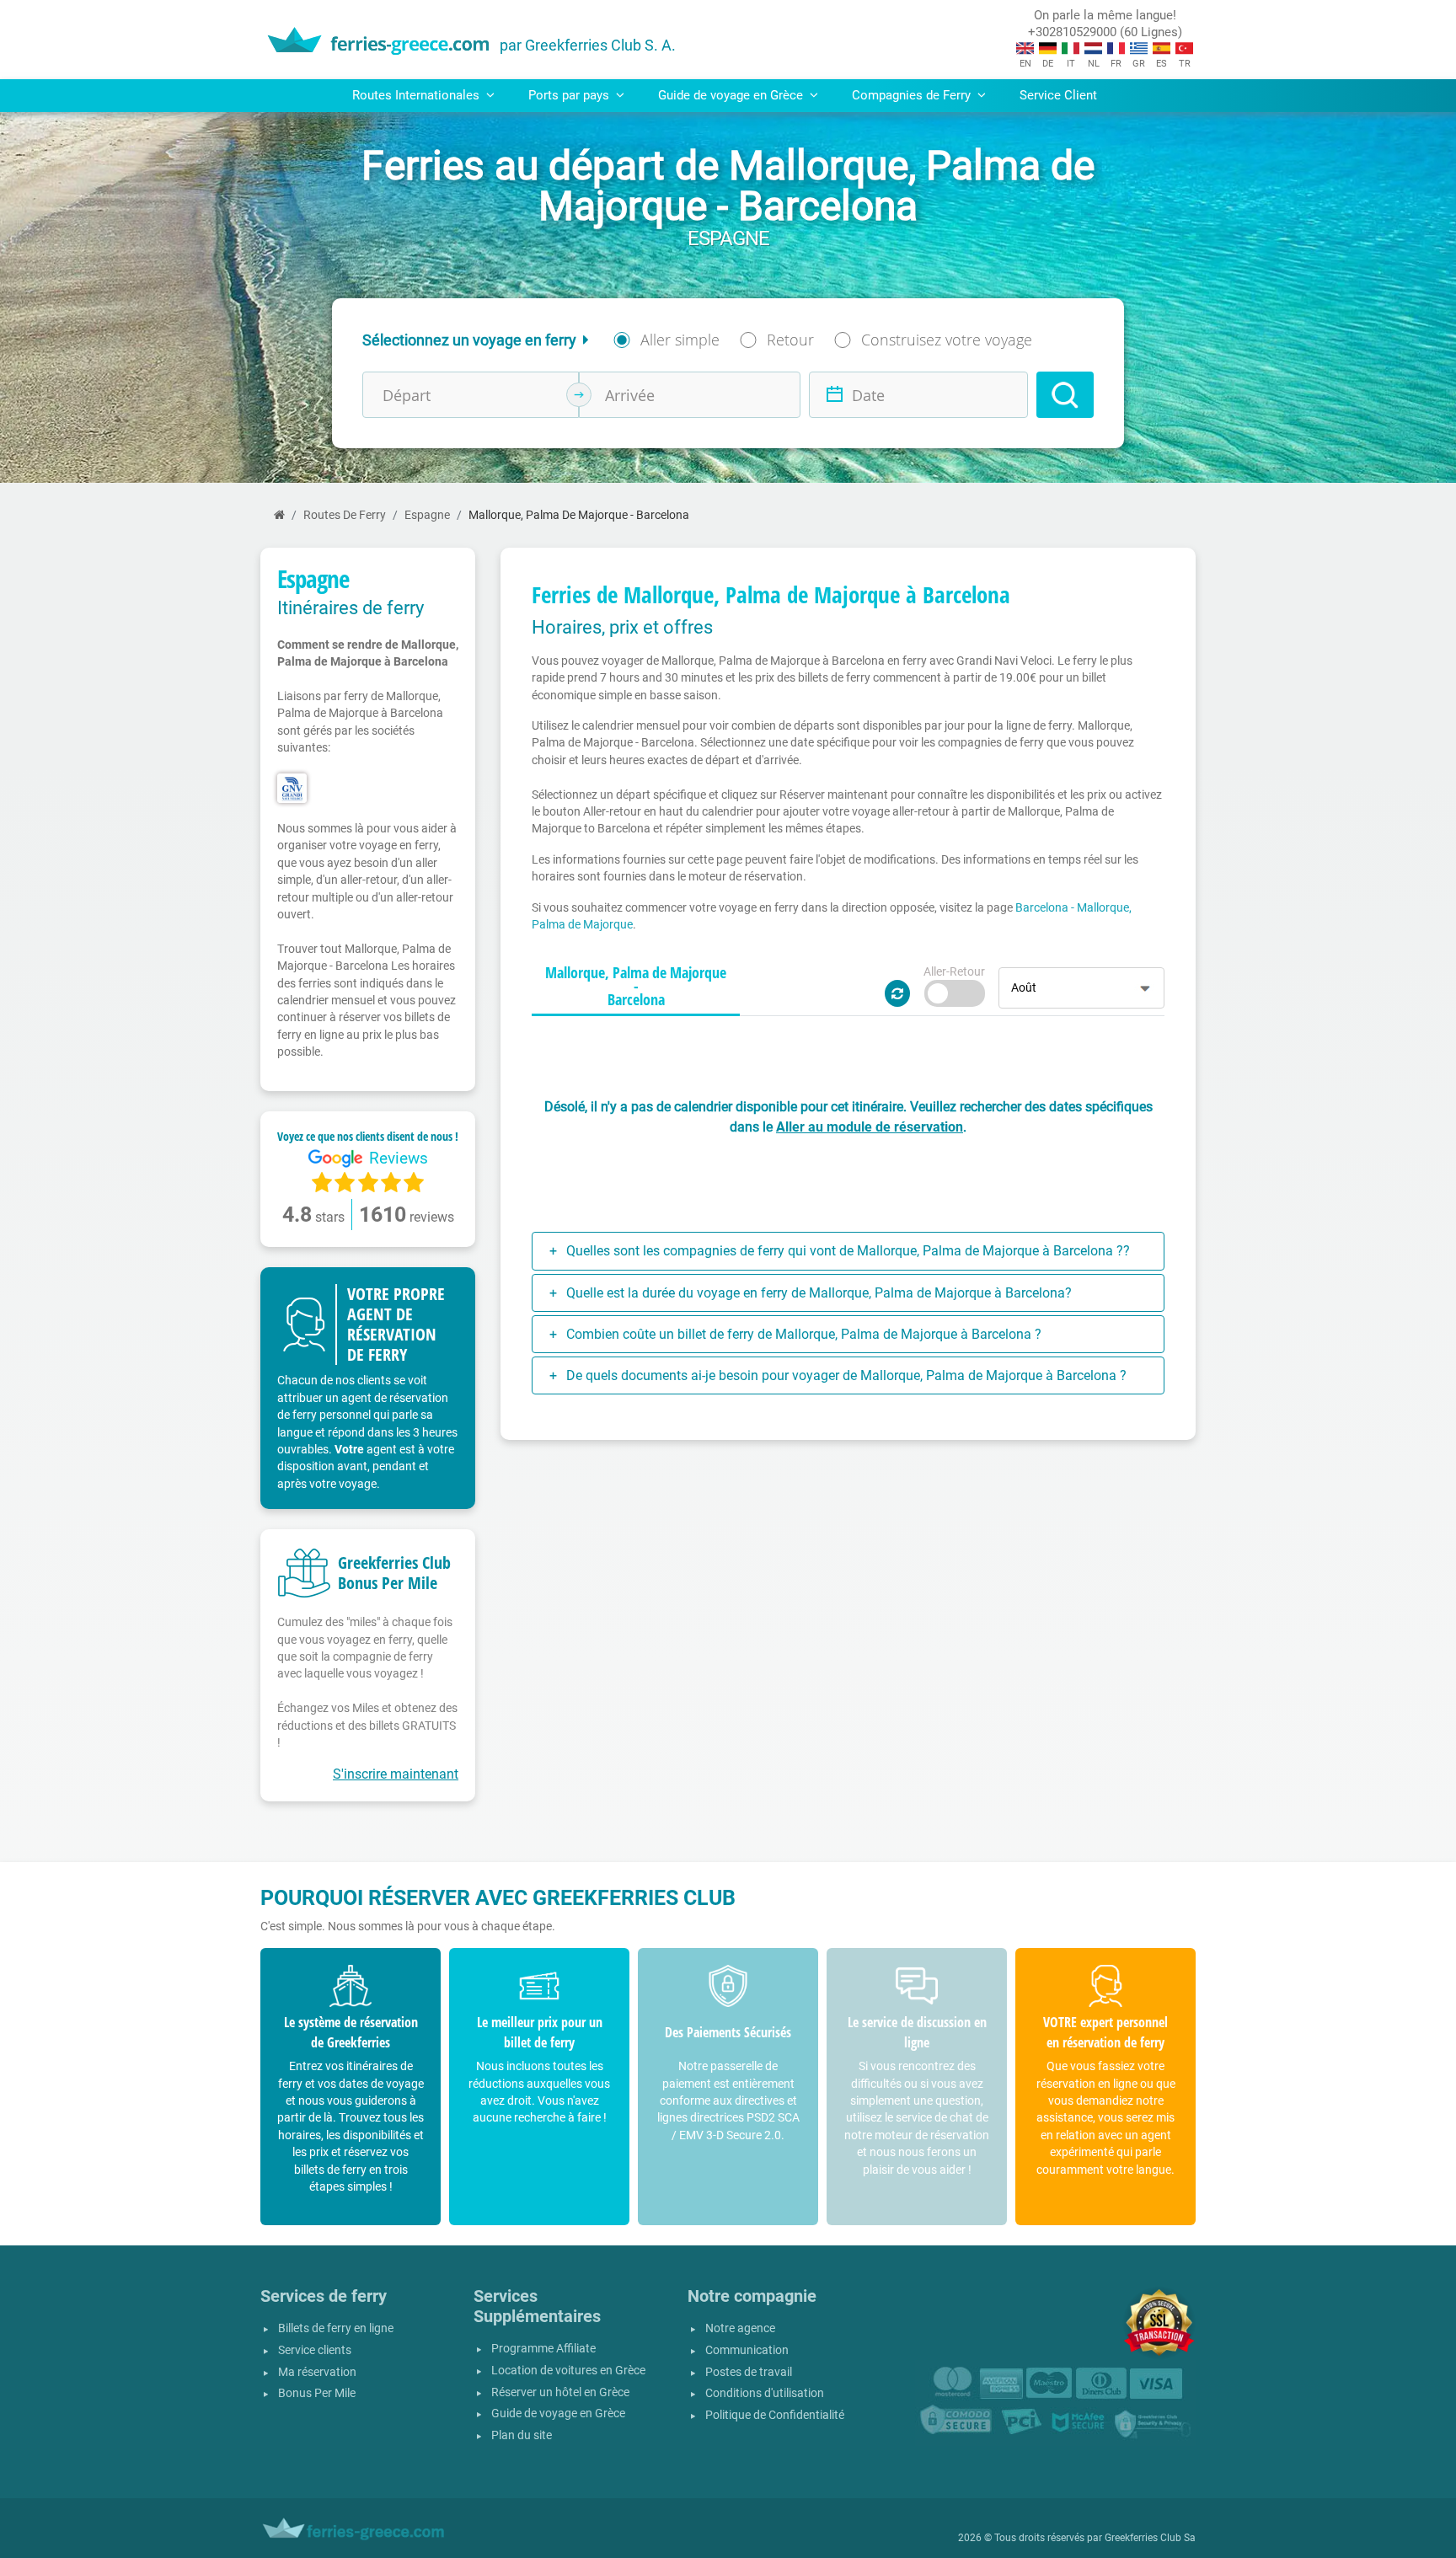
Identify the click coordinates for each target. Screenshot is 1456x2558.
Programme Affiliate (543, 2349)
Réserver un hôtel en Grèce (560, 2392)
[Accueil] (279, 515)
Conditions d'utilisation (765, 2393)
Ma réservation (317, 2372)
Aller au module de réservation (870, 1127)
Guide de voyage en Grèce (558, 2414)
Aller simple (680, 340)
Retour (790, 340)
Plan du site (522, 2435)
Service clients (315, 2350)
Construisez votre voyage (947, 340)
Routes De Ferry (345, 515)
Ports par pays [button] (570, 95)
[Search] (1065, 395)
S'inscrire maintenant (396, 1774)
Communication (747, 2350)
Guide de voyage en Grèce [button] (732, 95)
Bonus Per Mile (317, 2393)
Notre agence (740, 2328)
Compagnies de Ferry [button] (913, 95)
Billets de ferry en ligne (336, 2328)
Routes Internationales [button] (418, 95)
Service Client (1058, 95)
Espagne (427, 515)
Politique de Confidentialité (775, 2415)
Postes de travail (749, 2372)
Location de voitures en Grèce (568, 2371)
